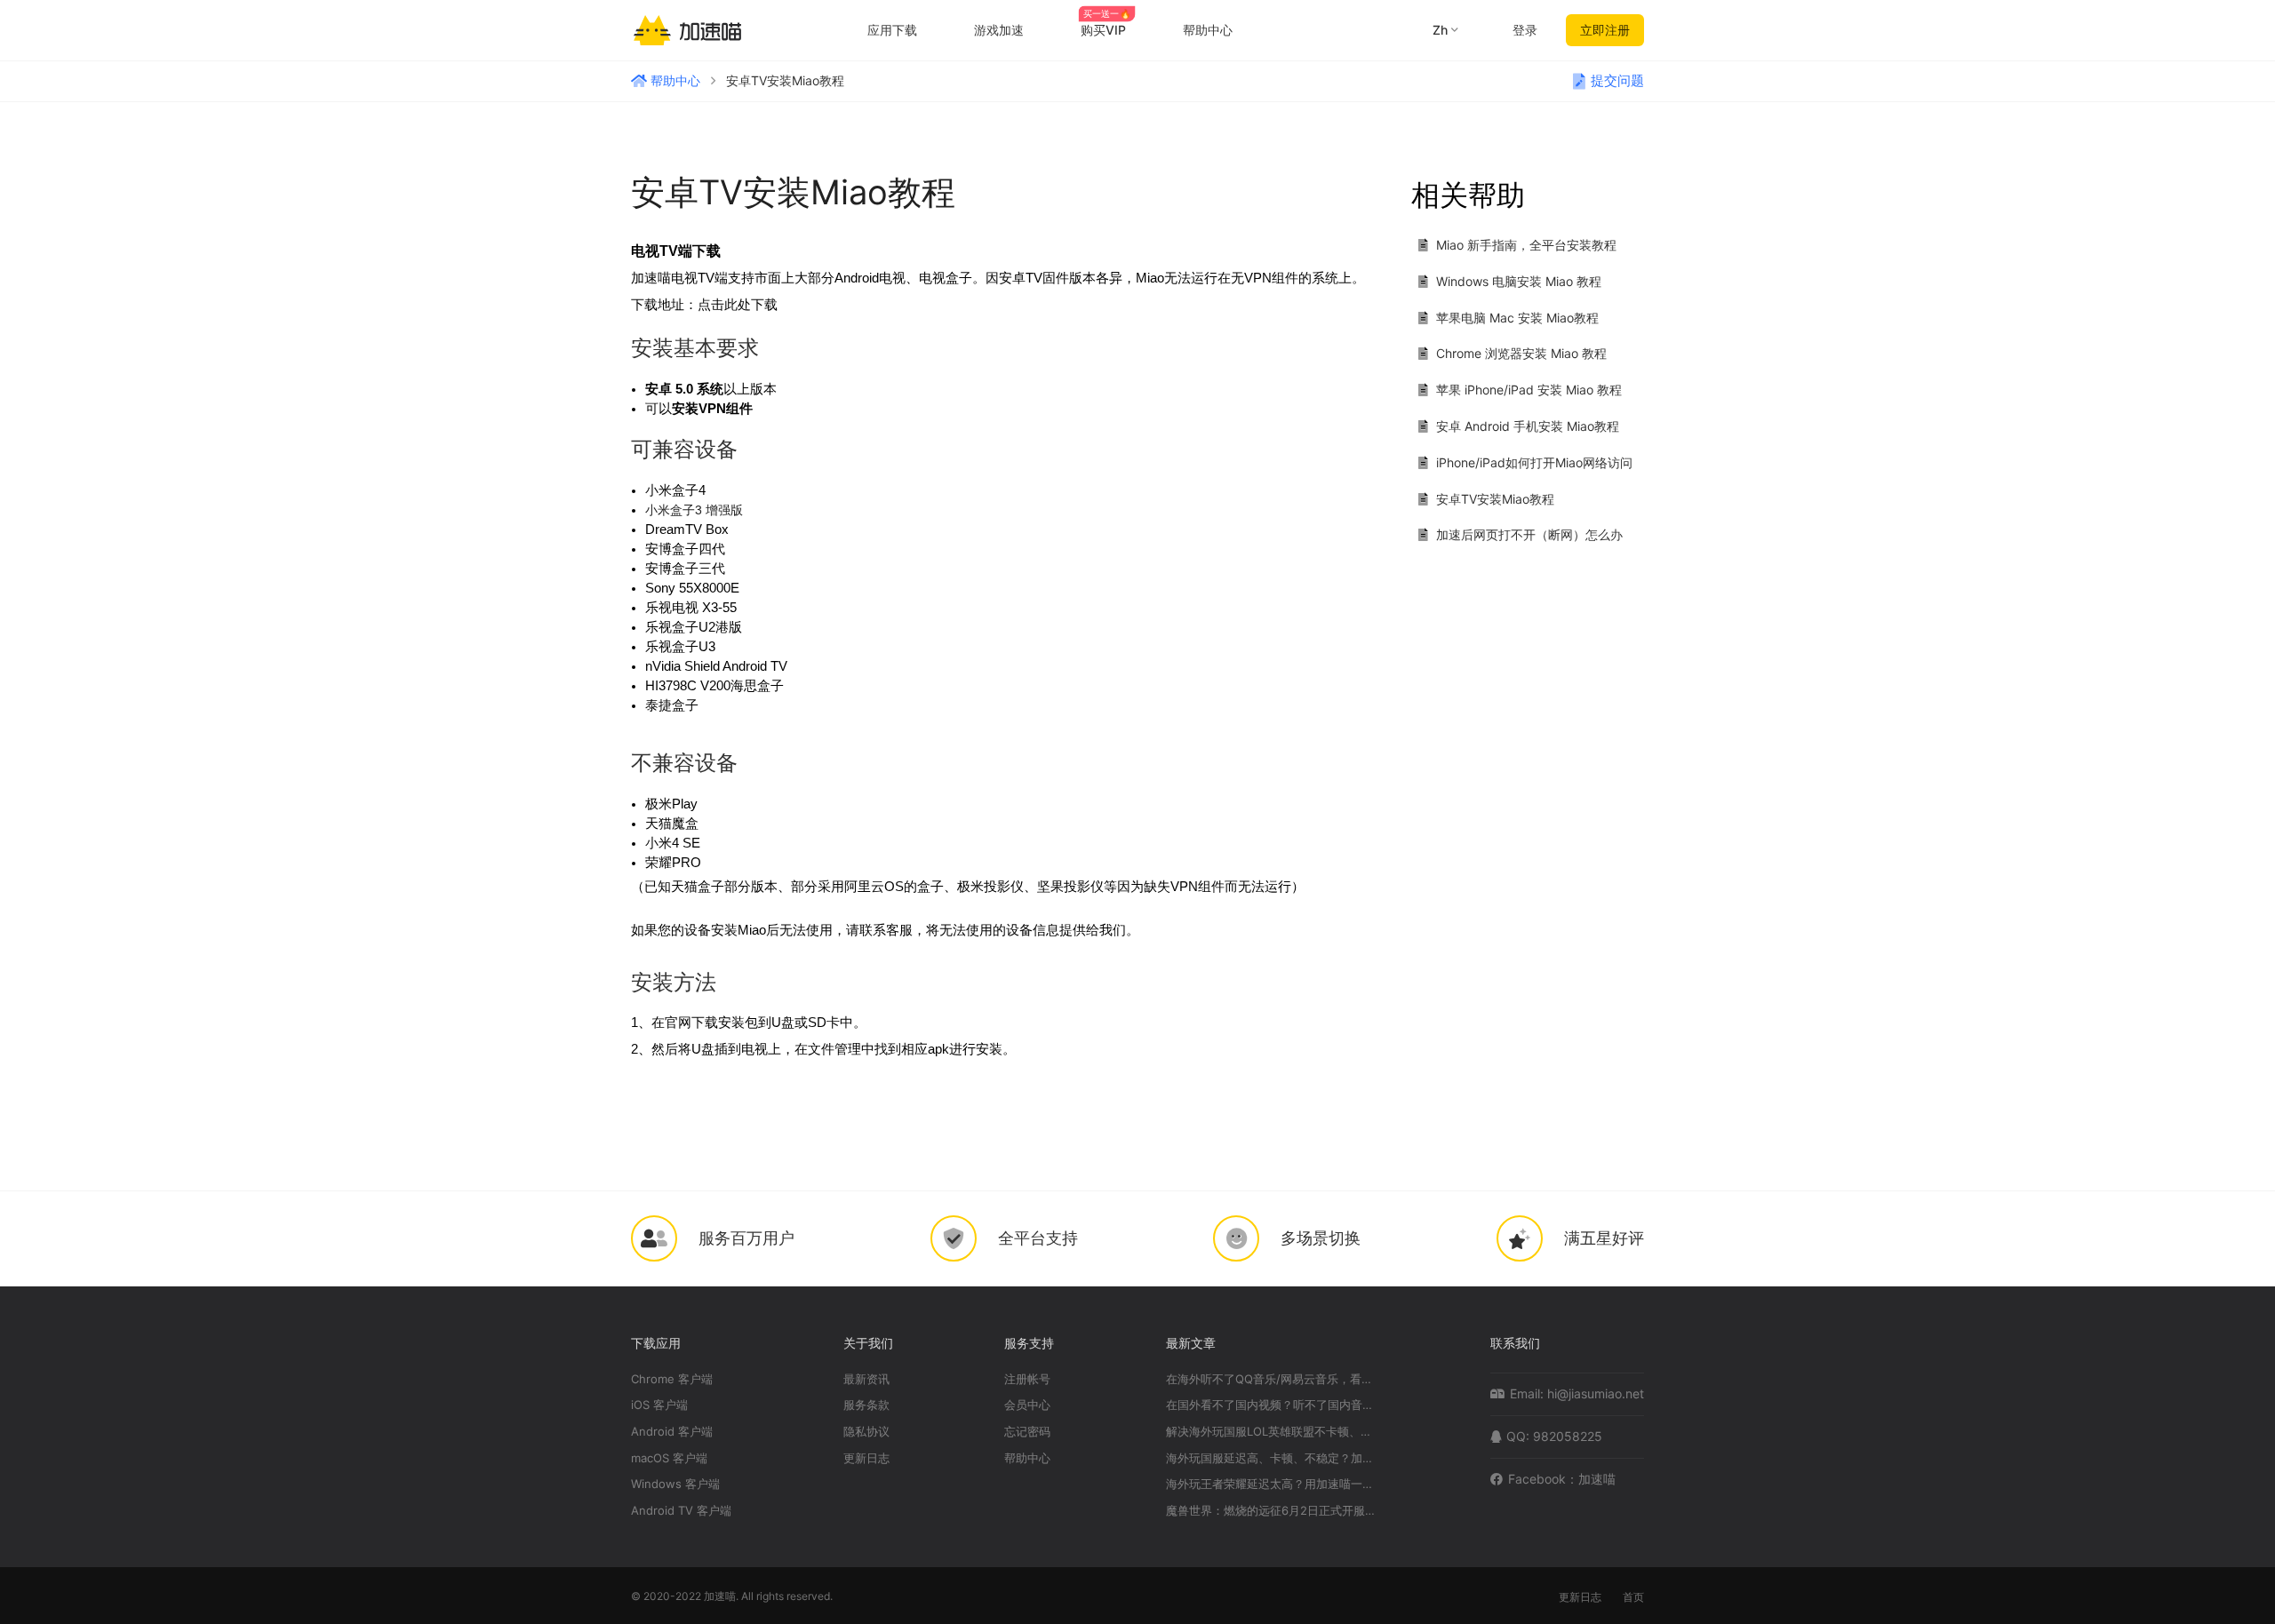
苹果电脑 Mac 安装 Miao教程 (1517, 318)
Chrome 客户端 (672, 1379)
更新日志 (866, 1458)
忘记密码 (1027, 1432)
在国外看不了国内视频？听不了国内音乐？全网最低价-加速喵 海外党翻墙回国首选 (1273, 1405)
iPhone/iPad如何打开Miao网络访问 (1534, 462)
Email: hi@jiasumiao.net (1577, 1393)
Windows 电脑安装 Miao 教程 (1519, 281)
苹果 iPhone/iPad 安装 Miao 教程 (1529, 390)
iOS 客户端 (659, 1405)
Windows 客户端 (675, 1484)
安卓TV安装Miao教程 (1495, 499)
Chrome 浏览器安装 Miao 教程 (1521, 353)
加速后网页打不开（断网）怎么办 (1529, 534)
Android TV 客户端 (681, 1511)
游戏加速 (999, 30)
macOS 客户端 (669, 1458)
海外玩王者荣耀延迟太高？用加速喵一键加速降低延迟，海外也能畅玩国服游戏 (1273, 1484)
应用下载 (892, 30)
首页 (1633, 1597)
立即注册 (1605, 30)
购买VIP (1106, 30)
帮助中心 (1208, 30)
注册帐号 (1027, 1379)
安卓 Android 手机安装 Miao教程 (1528, 426)
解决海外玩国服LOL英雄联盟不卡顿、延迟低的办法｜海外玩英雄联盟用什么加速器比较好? (1273, 1432)
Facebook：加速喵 (1562, 1479)
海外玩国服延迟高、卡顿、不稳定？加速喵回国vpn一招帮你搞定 (1273, 1458)
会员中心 (1027, 1405)
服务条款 (866, 1405)
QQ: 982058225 (1554, 1436)
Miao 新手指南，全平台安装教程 (1526, 245)
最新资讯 (866, 1379)
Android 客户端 (672, 1432)
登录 (1525, 30)
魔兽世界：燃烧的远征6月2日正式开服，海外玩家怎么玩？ (1273, 1511)
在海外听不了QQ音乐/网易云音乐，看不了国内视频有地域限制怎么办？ (1273, 1379)
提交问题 (1617, 81)
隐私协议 (866, 1432)
